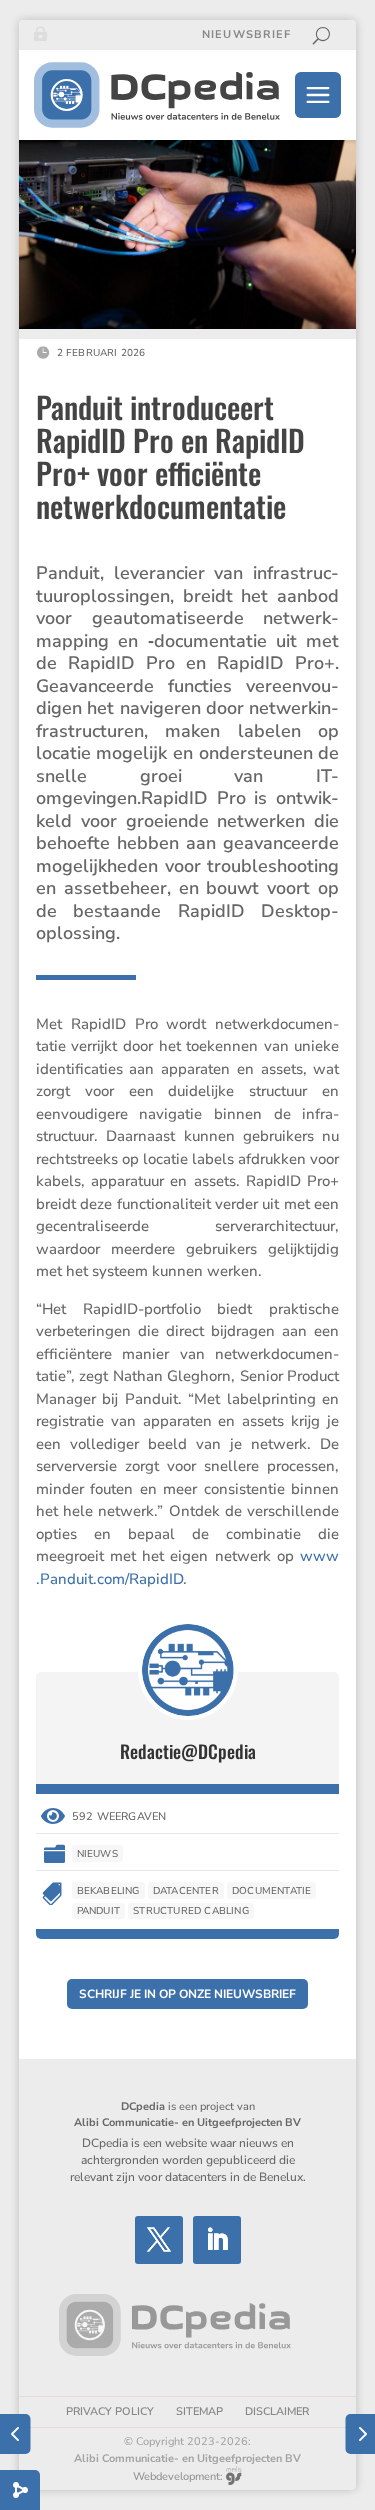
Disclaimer (277, 2411)
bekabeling (108, 1891)
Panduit (98, 1911)
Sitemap (199, 2411)
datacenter (186, 1891)
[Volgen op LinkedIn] (217, 2240)
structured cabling (191, 1911)
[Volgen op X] (159, 2240)
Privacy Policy (110, 2411)
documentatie (271, 1891)
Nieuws (97, 1854)
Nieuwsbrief (246, 35)
